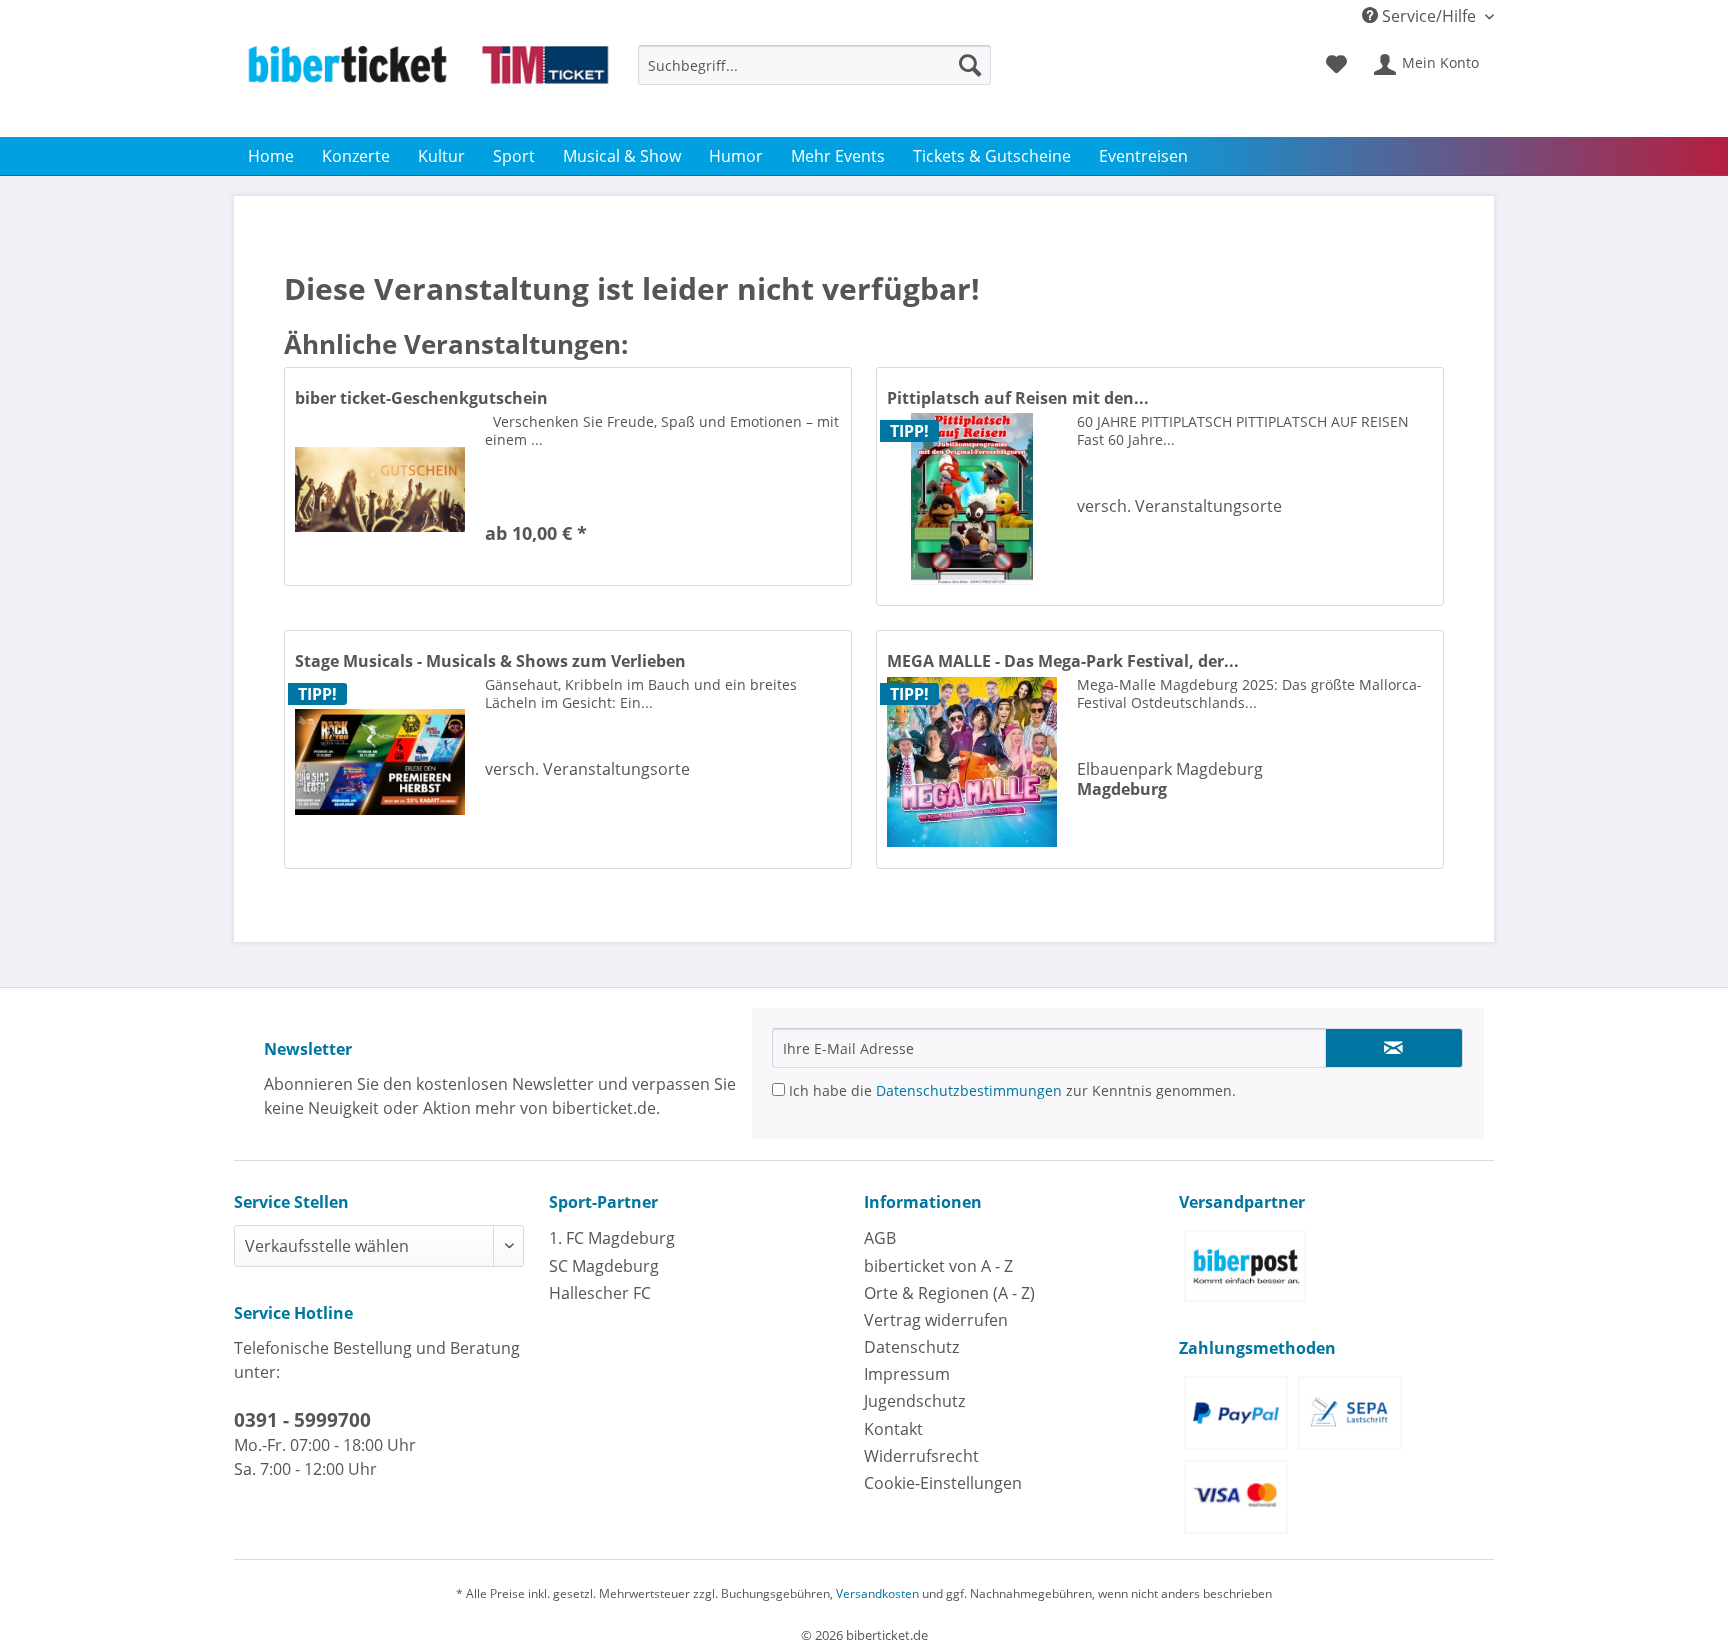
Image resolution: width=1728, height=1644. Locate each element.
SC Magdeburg (604, 1266)
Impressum (907, 1374)
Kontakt (893, 1429)
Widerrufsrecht (921, 1456)
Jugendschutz (914, 1401)
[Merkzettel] (1336, 65)
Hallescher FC (600, 1293)
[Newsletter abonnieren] (1394, 1048)
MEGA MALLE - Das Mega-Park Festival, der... (1063, 661)
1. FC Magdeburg (612, 1238)
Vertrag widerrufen (936, 1320)
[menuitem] (814, 74)
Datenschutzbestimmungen (969, 1090)
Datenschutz (911, 1347)
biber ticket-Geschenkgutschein (421, 398)
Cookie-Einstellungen (943, 1483)
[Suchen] (970, 65)
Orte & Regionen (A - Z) (949, 1293)
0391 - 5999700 (302, 1420)
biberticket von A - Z (938, 1266)
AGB (880, 1238)
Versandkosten (877, 1593)
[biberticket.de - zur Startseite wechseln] (428, 86)
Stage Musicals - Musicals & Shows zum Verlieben (490, 661)
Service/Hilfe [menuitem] (1429, 16)
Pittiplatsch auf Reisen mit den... (1018, 398)
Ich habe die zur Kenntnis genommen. (1010, 1090)
